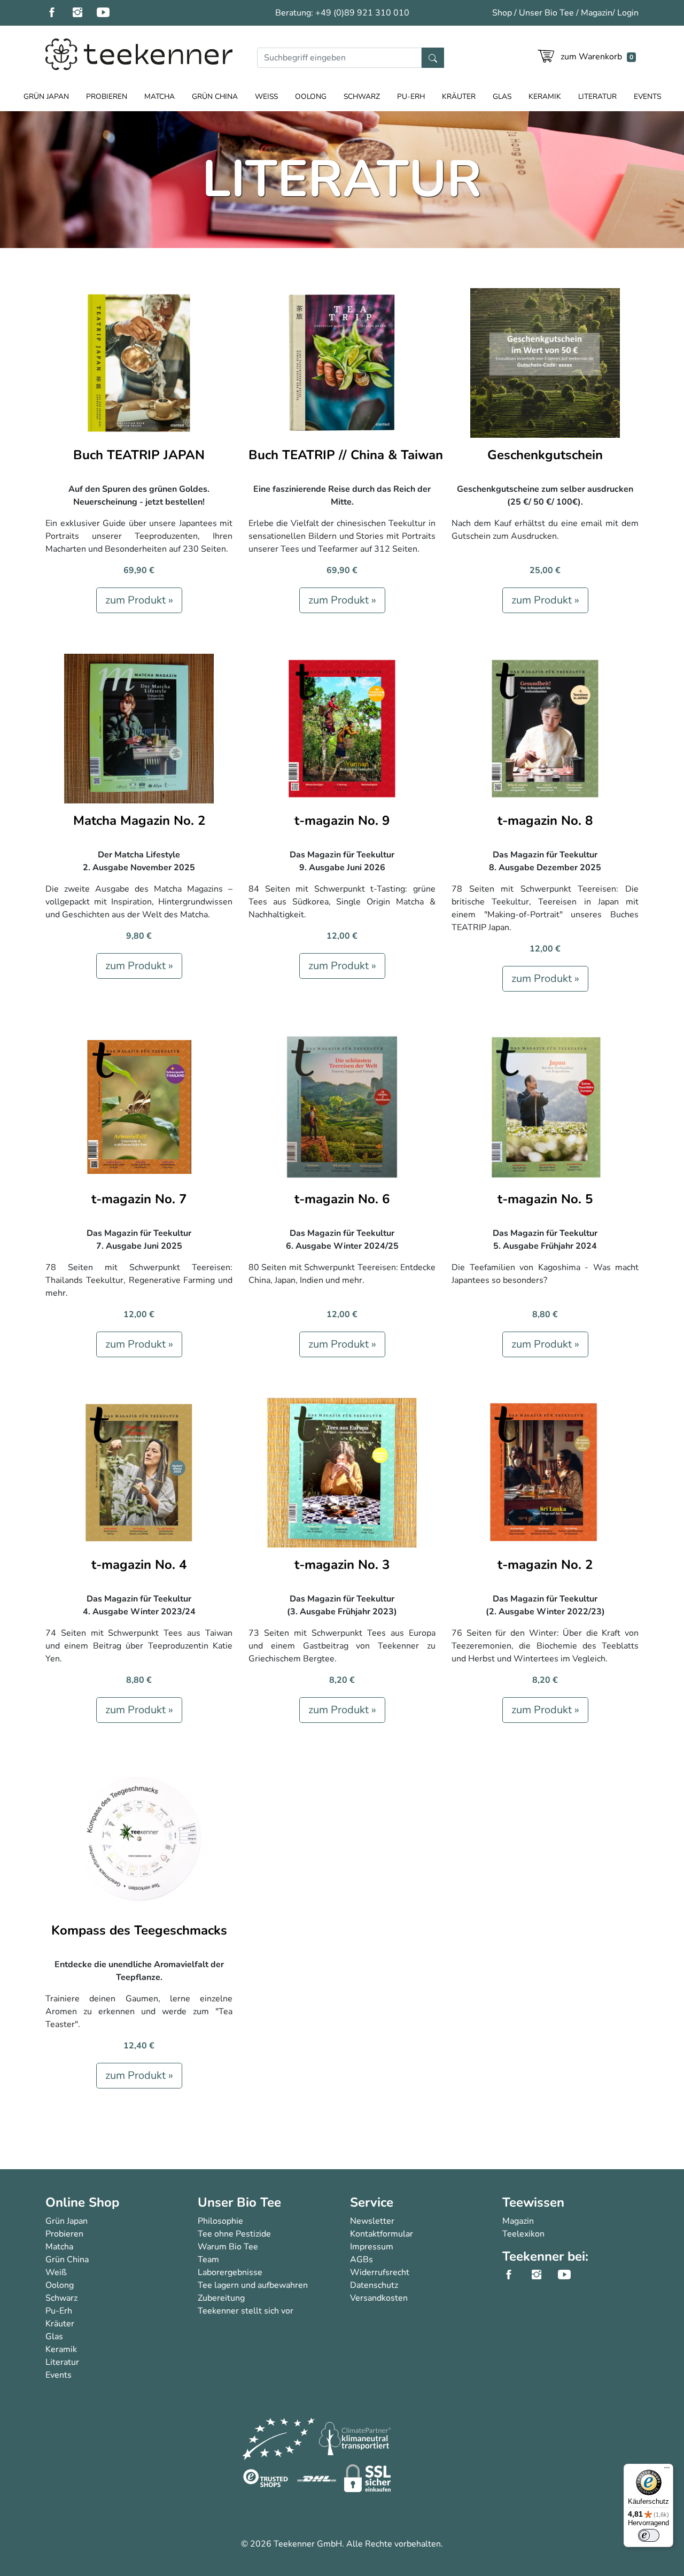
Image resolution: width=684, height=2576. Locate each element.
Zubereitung (221, 2298)
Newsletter (372, 2221)
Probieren (107, 96)
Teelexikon (523, 2234)
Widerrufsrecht (380, 2272)
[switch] (649, 2535)
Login (628, 13)
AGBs (362, 2260)
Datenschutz (374, 2285)
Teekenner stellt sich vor (246, 2311)
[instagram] (84, 13)
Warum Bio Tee (228, 2247)
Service (372, 2202)
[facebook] (58, 13)
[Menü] (667, 2470)
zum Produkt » (139, 600)
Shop (502, 13)
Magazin (597, 13)
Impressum (372, 2247)
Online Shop (82, 2202)
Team (208, 2260)
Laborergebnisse (230, 2272)
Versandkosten (379, 2298)
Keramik (545, 96)
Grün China (215, 96)
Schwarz (362, 96)
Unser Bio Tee (546, 13)
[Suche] (433, 58)
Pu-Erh (411, 96)
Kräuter (459, 96)
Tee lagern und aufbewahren (253, 2285)
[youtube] (110, 13)
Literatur (597, 96)
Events (647, 96)
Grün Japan (46, 96)
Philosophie (220, 2221)
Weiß (266, 96)
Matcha (160, 96)
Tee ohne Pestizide (234, 2234)
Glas (502, 96)
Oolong (311, 96)
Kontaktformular (382, 2234)
